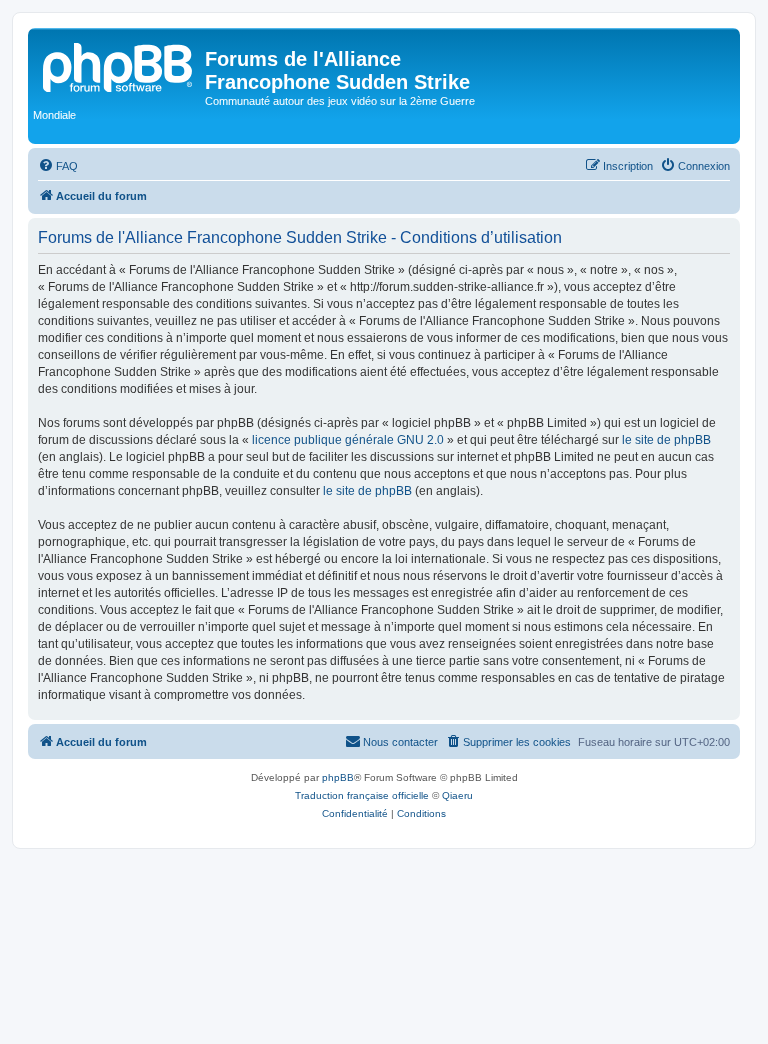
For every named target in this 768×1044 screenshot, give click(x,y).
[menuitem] (58, 166)
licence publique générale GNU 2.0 (348, 440)
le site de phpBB (666, 440)
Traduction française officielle (362, 795)
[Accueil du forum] (119, 65)
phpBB (338, 777)
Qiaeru (457, 795)
